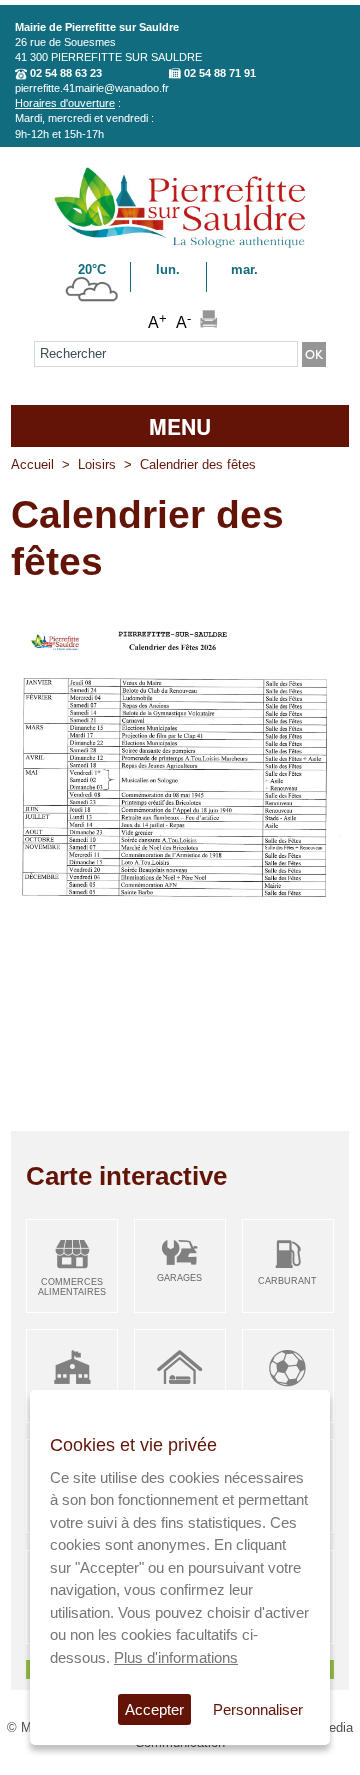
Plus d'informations (176, 1657)
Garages (179, 1278)
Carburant (287, 1281)
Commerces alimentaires (72, 1287)
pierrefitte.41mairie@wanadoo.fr (92, 88)
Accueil (32, 464)
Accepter (154, 1709)
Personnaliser (258, 1709)
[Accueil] (180, 244)
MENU (180, 426)
